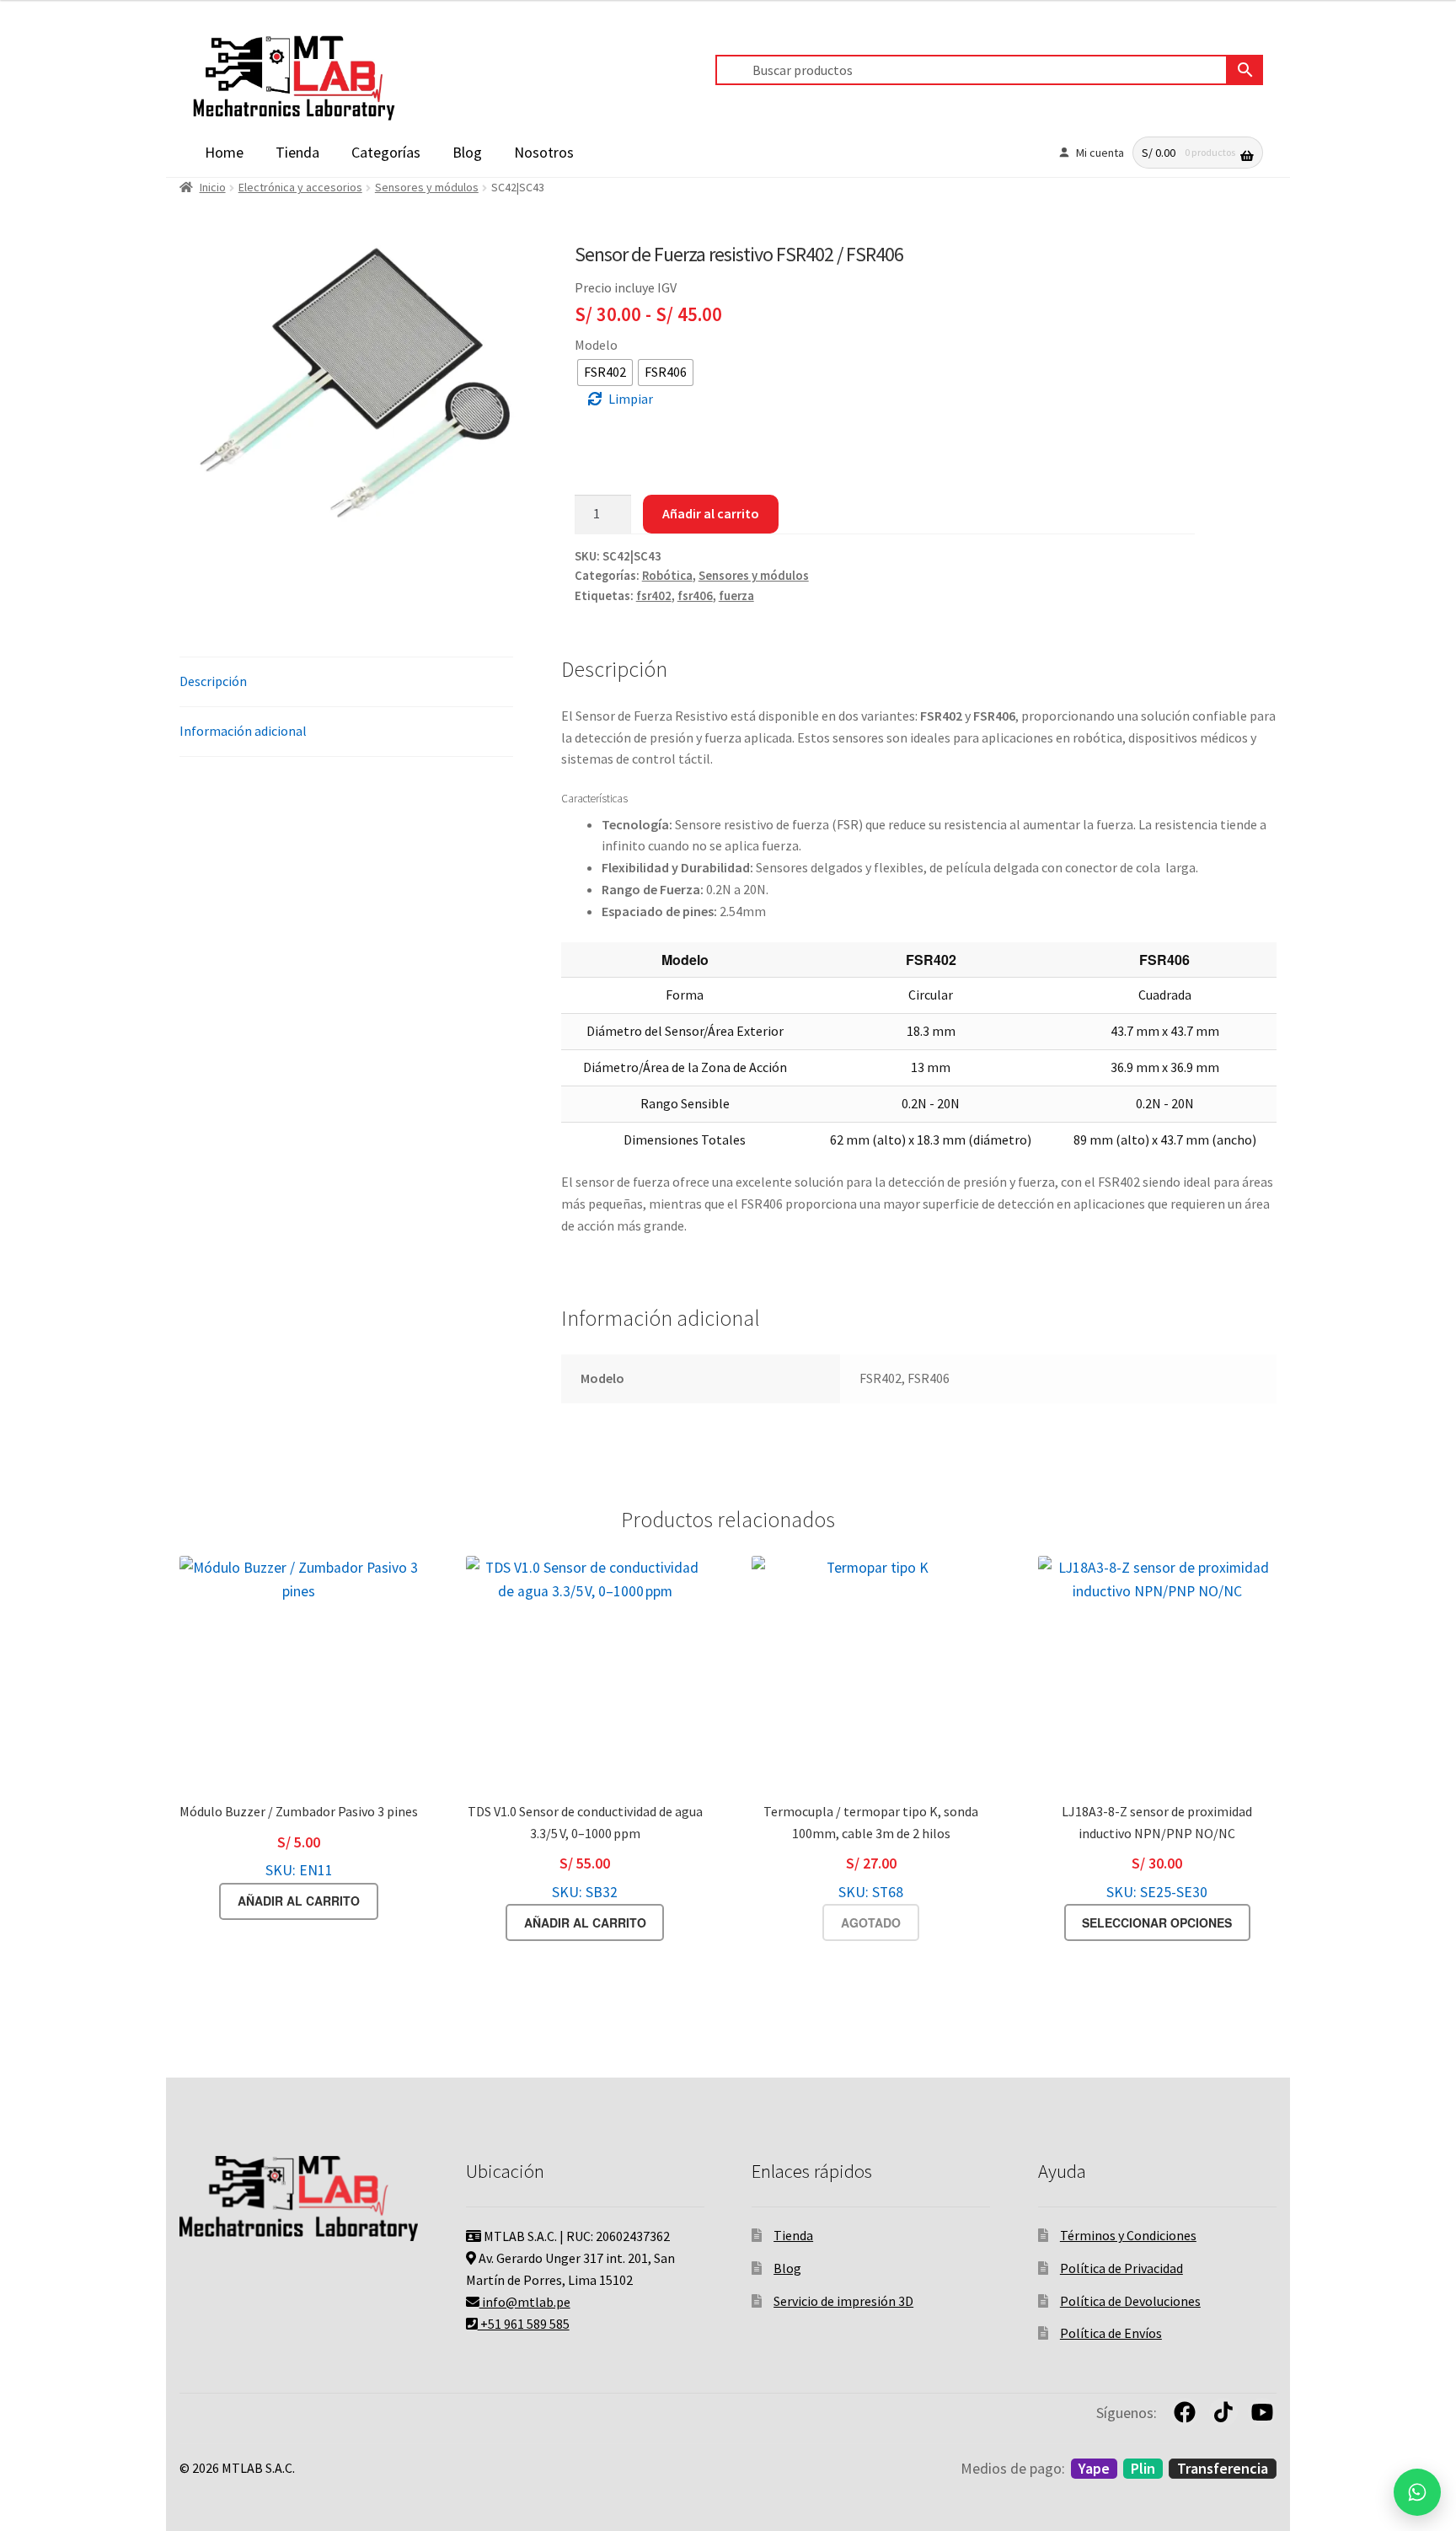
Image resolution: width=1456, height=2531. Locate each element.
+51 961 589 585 (524, 2324)
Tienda (297, 152)
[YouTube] (1262, 2412)
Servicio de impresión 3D (843, 2301)
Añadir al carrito (711, 513)
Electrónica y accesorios (300, 187)
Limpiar (631, 399)
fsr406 (695, 596)
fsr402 (654, 596)
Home (224, 152)
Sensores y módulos (427, 187)
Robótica (667, 576)
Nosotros (544, 152)
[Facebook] (1185, 2412)
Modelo (596, 345)
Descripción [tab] (213, 681)
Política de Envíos (1111, 2333)
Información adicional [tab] (243, 731)
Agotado (871, 1922)
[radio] (605, 373)
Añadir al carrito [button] (299, 1901)
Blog (467, 152)
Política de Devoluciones (1130, 2301)
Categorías (386, 152)
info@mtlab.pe (525, 2302)
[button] (1417, 2492)
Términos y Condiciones (1128, 2235)
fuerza (736, 596)
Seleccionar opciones (1157, 1922)
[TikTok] (1223, 2412)
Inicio (213, 187)
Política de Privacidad (1121, 2268)
